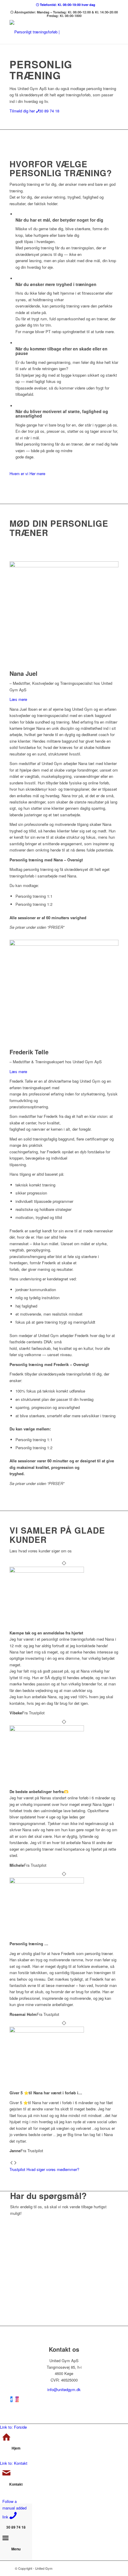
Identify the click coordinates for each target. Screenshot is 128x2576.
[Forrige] (11, 2163)
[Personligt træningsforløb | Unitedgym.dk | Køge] (53, 32)
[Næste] (15, 2163)
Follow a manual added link (14, 2509)
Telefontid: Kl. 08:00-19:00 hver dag (67, 5)
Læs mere (18, 699)
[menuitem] (66, 5)
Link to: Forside (13, 2427)
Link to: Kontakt (14, 2463)
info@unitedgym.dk (64, 2389)
